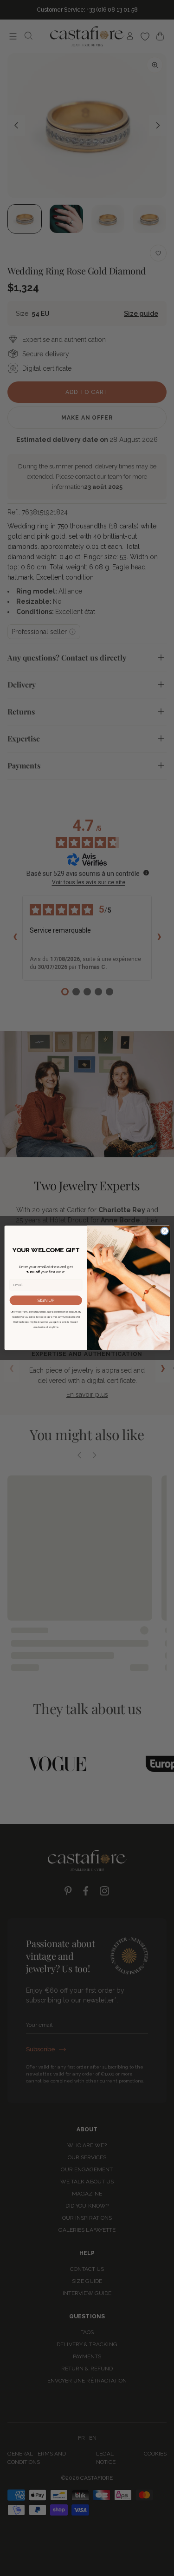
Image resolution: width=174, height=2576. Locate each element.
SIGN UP (46, 1300)
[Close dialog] (164, 1231)
